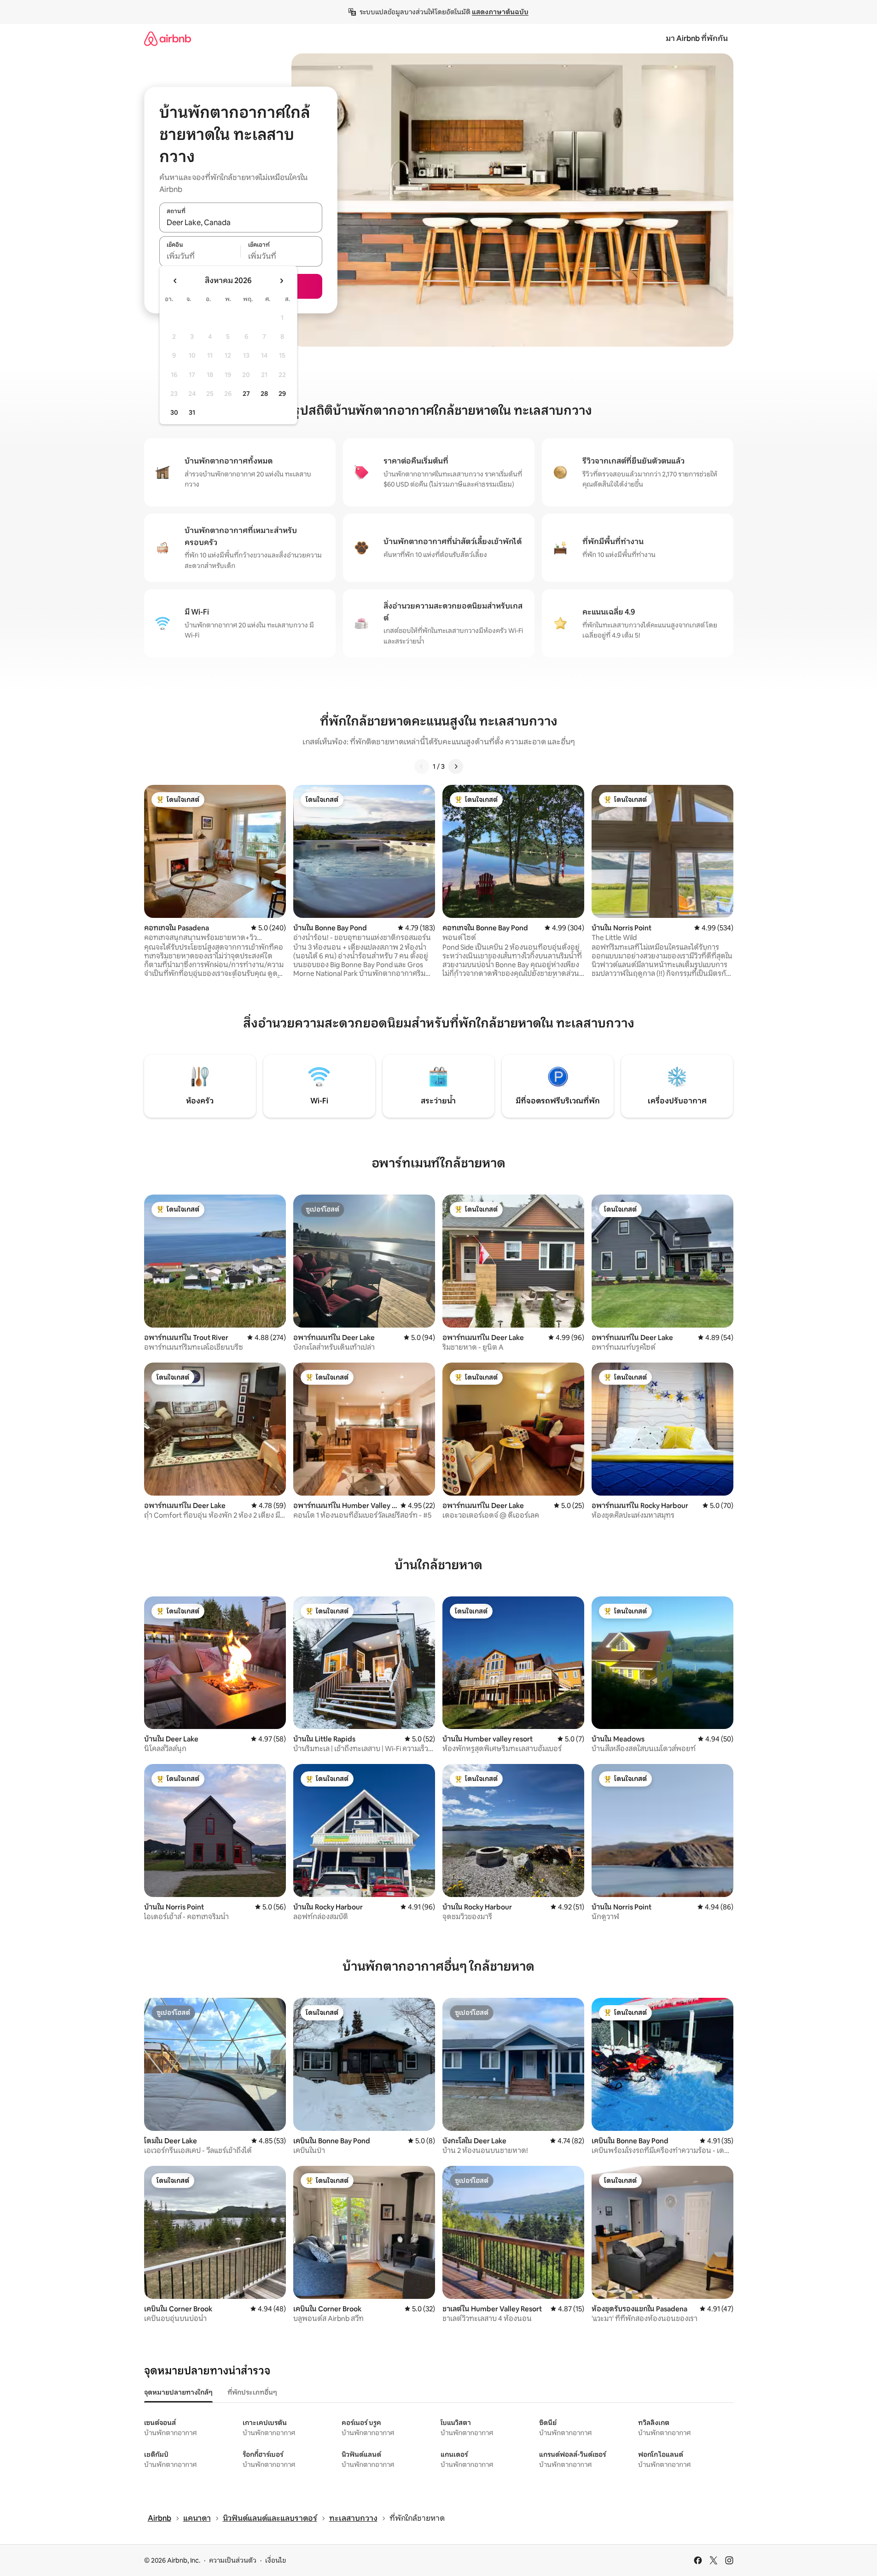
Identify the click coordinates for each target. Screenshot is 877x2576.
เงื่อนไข (276, 2560)
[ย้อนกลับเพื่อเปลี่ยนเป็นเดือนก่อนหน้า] (175, 281)
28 (264, 394)
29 (282, 394)
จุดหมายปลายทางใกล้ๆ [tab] (178, 2392)
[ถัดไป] (456, 766)
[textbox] (200, 256)
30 (174, 412)
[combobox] (241, 222)
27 (246, 394)
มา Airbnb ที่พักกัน (697, 38)
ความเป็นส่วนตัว (233, 2560)
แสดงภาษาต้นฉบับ (500, 12)
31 (192, 412)
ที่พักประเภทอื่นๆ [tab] (252, 2392)
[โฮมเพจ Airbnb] (168, 38)
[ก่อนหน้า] (422, 766)
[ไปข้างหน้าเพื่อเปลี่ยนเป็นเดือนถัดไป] (281, 281)
